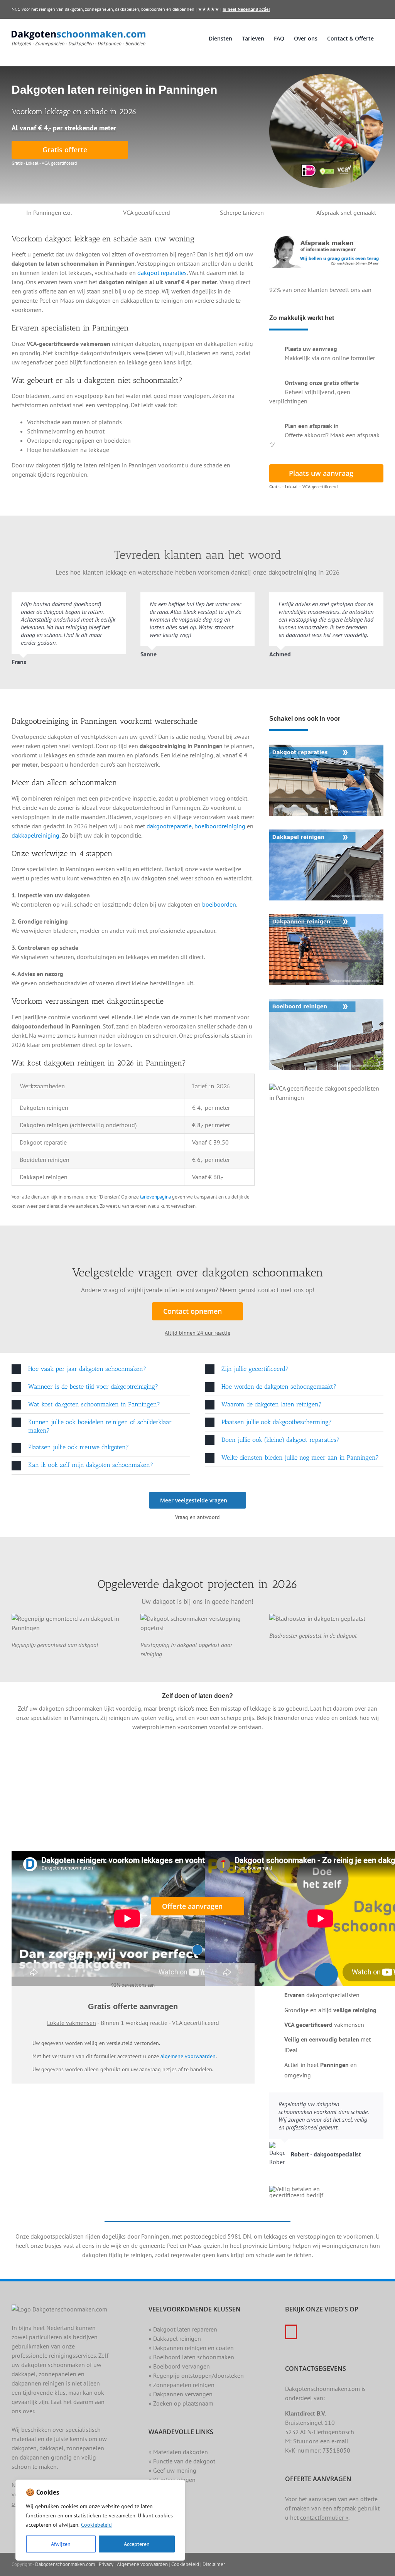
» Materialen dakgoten (178, 2452)
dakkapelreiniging (35, 835)
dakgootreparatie (169, 826)
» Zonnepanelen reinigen (181, 2385)
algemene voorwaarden (188, 2056)
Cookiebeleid (96, 2525)
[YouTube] (291, 2332)
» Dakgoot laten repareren (183, 2329)
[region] (100, 2520)
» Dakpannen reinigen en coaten (191, 2348)
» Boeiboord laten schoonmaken (191, 2357)
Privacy (106, 2564)
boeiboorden (219, 904)
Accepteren (137, 2544)
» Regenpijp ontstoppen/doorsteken (196, 2375)
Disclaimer (214, 2564)
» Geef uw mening (172, 2470)
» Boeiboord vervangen (179, 2366)
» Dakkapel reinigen (175, 2338)
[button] (101, 1369)
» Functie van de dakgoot (182, 2461)
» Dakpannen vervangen (181, 2394)
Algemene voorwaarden (142, 2564)
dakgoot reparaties (162, 273)
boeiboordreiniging (220, 826)
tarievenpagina (155, 1197)
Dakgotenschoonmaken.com (65, 2564)
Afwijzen (61, 2544)
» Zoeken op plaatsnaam (181, 2403)
